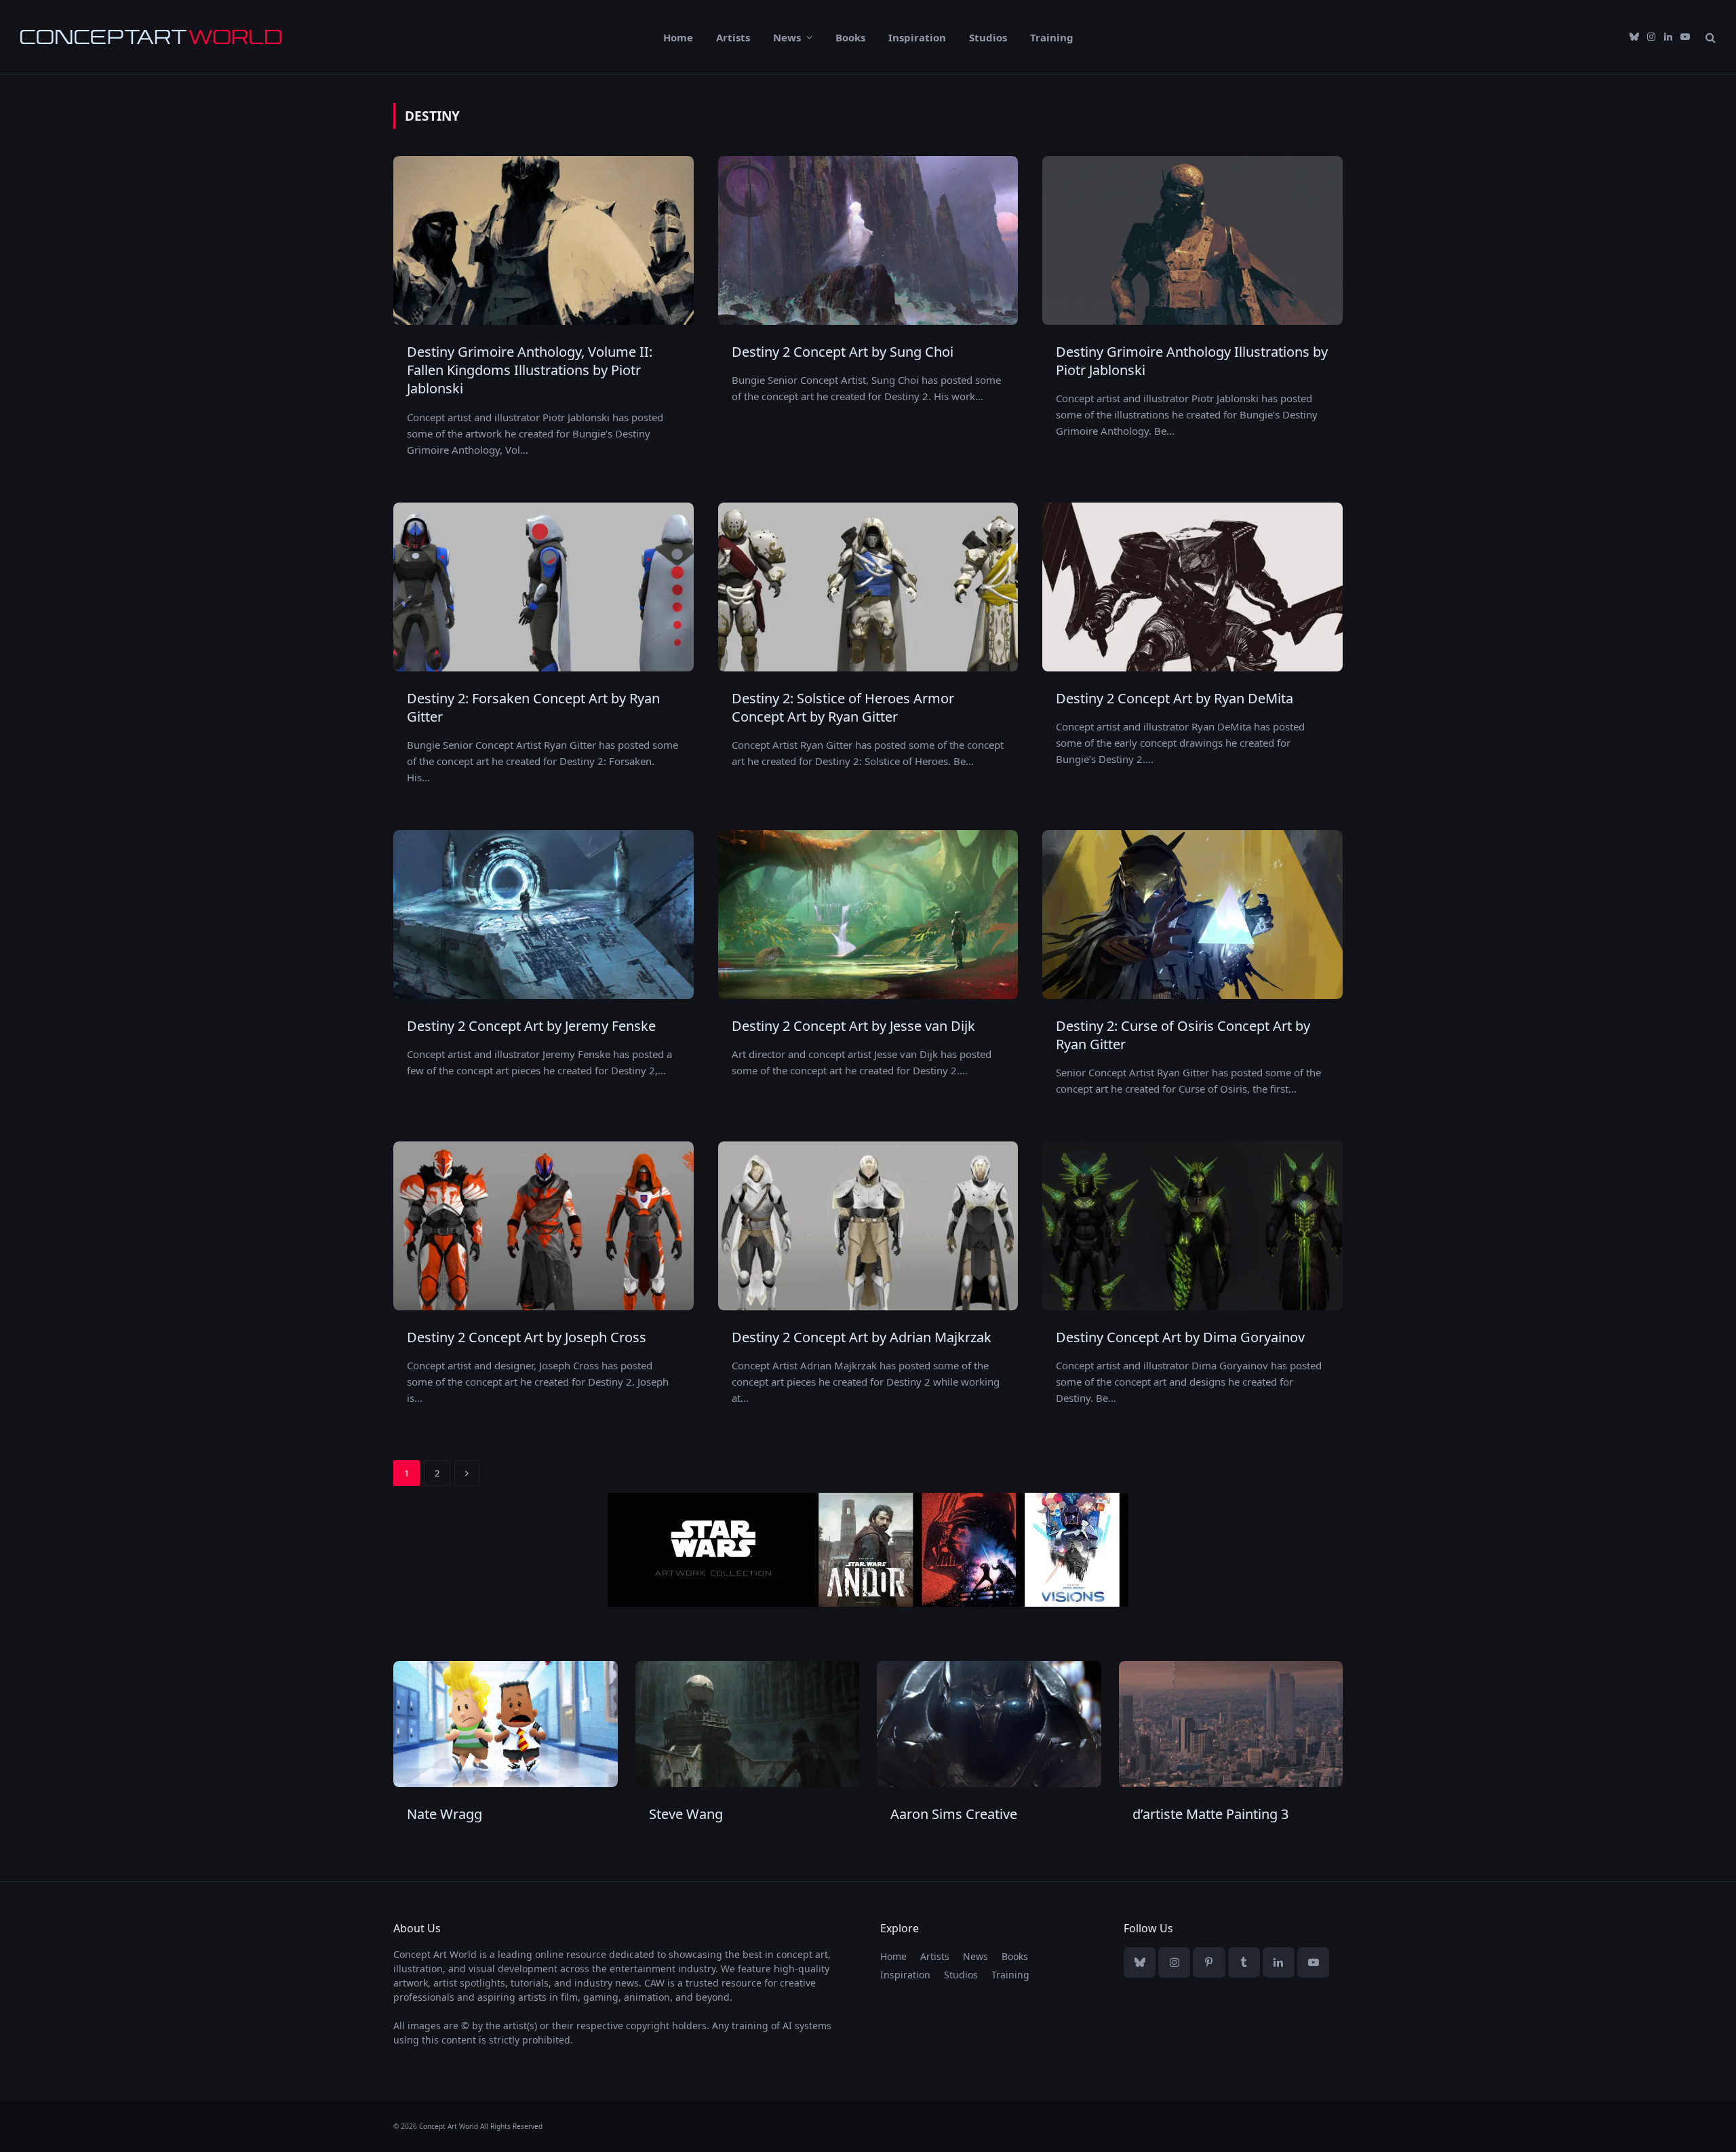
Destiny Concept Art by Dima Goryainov (1180, 1337)
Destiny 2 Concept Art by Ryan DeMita (1175, 698)
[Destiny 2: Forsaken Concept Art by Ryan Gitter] (544, 587)
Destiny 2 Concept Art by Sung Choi (843, 352)
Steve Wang (686, 1814)
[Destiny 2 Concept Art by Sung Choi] (868, 240)
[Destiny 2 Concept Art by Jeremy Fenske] (544, 915)
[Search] (1709, 37)
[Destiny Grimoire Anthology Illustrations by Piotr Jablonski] (1192, 240)
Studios (988, 37)
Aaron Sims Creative (954, 1814)
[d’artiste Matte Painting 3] (1231, 1724)
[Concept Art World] (151, 37)
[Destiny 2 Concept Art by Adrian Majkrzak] (868, 1226)
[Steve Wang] (748, 1724)
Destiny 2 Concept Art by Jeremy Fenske (531, 1026)
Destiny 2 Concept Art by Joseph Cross (527, 1337)
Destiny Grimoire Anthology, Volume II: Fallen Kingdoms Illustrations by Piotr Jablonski (530, 370)
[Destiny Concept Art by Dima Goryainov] (1192, 1226)
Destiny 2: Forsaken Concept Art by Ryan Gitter (533, 707)
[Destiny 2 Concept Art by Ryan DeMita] (1192, 587)
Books (850, 37)
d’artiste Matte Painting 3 (1210, 1814)
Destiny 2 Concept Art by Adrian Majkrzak (862, 1337)
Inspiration (917, 37)
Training (1052, 37)
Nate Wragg (445, 1814)
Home (678, 37)
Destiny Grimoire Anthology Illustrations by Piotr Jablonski (1192, 361)
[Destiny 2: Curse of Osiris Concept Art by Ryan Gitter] (1192, 915)
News (787, 37)
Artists (733, 37)
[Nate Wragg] (506, 1724)
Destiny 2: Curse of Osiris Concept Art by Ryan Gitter (1183, 1035)
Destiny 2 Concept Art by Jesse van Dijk (853, 1026)
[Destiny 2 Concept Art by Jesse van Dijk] (868, 915)
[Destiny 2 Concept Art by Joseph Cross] (544, 1226)
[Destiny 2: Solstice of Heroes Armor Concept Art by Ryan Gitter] (868, 587)
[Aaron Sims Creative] (989, 1724)
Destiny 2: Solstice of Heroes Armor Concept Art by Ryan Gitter (843, 707)
